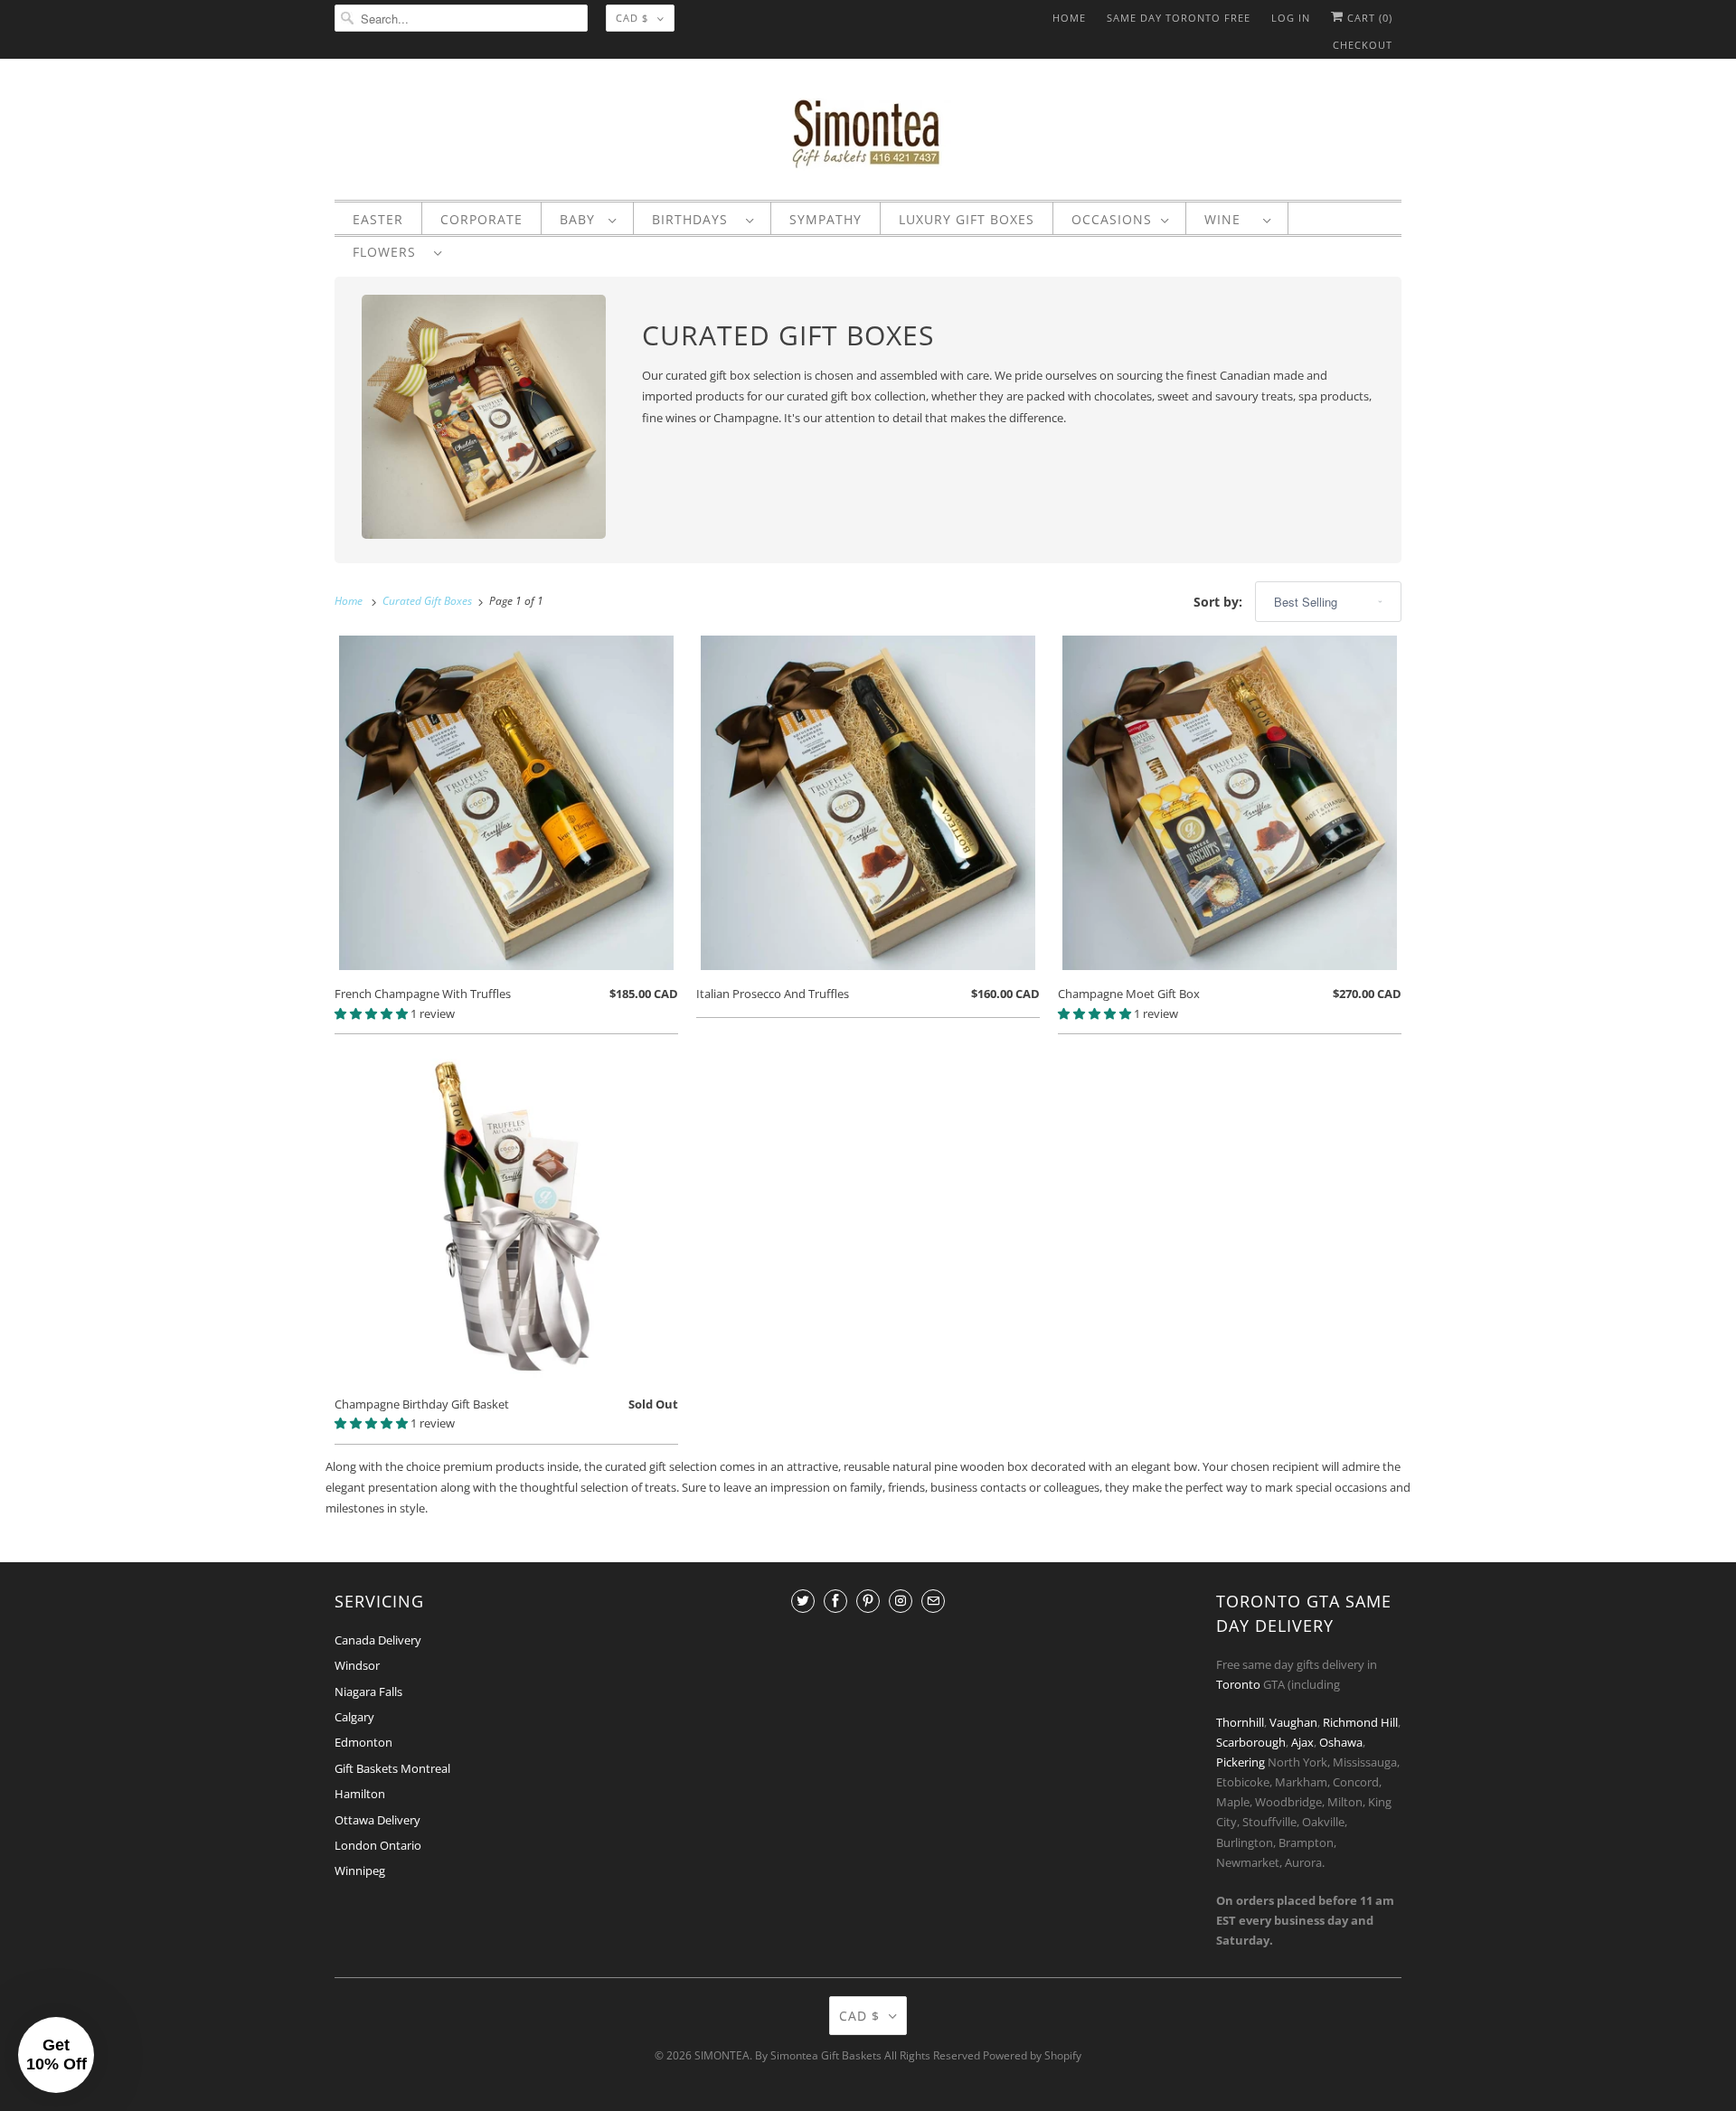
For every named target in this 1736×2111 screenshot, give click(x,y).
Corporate (481, 220)
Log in (1291, 18)
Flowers (389, 252)
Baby (580, 220)
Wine (1229, 220)
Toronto (1238, 1684)
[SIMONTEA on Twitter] (803, 1601)
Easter (378, 220)
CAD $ (632, 18)
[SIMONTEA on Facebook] (835, 1601)
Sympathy (826, 220)
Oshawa (1341, 1742)
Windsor (357, 1665)
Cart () (1368, 18)
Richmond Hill (1360, 1722)
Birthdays (694, 220)
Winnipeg (360, 1871)
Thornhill (1240, 1722)
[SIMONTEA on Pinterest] (868, 1601)
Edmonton (363, 1742)
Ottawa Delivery (377, 1820)
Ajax (1302, 1742)
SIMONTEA (722, 2055)
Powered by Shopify (1032, 2055)
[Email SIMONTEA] (933, 1601)
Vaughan (1293, 1722)
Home (1069, 18)
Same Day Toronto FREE (1179, 18)
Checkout (1363, 45)
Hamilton (360, 1794)
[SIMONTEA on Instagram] (901, 1601)
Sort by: (1220, 602)
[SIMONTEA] (868, 134)
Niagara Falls (368, 1692)
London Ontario (378, 1845)
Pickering (1241, 1762)
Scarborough (1251, 1742)
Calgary (354, 1717)
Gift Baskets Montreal (392, 1768)
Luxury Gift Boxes (967, 220)
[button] (373, 1013)
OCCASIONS (1112, 220)
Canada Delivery (378, 1640)
